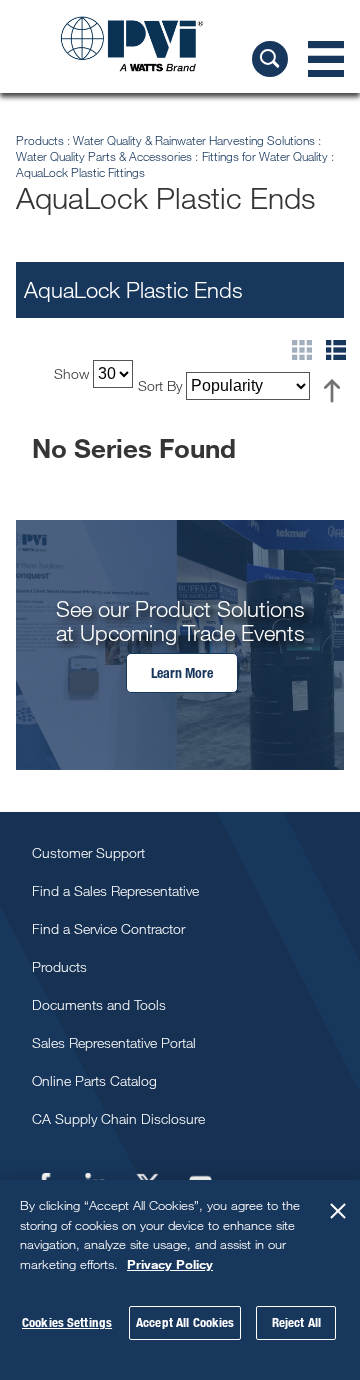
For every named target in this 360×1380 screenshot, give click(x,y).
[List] (336, 354)
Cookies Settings (67, 1322)
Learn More (182, 672)
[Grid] (309, 354)
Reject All (296, 1322)
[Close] (338, 1211)
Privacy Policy (170, 1264)
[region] (180, 1280)
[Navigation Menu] (326, 59)
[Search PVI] (270, 59)
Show (71, 373)
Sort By (160, 385)
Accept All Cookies (185, 1322)
